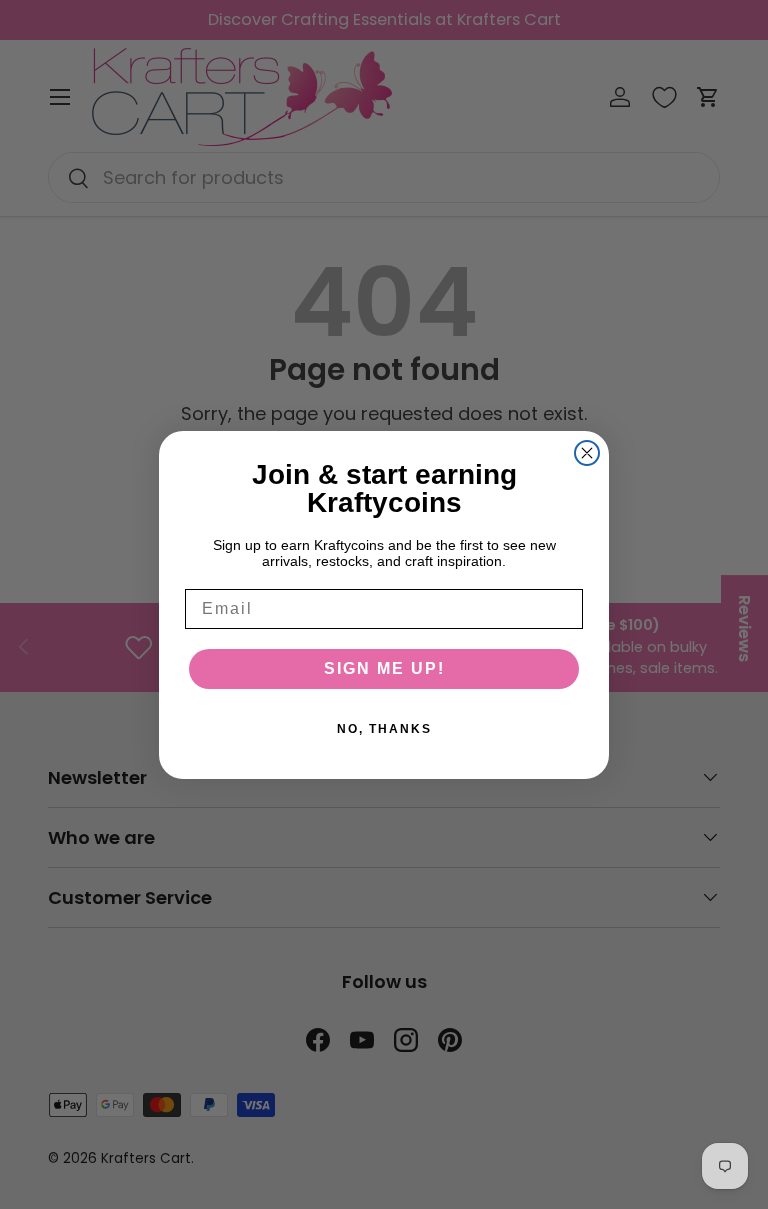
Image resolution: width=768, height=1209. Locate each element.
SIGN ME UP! (384, 668)
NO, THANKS (384, 729)
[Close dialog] (587, 453)
